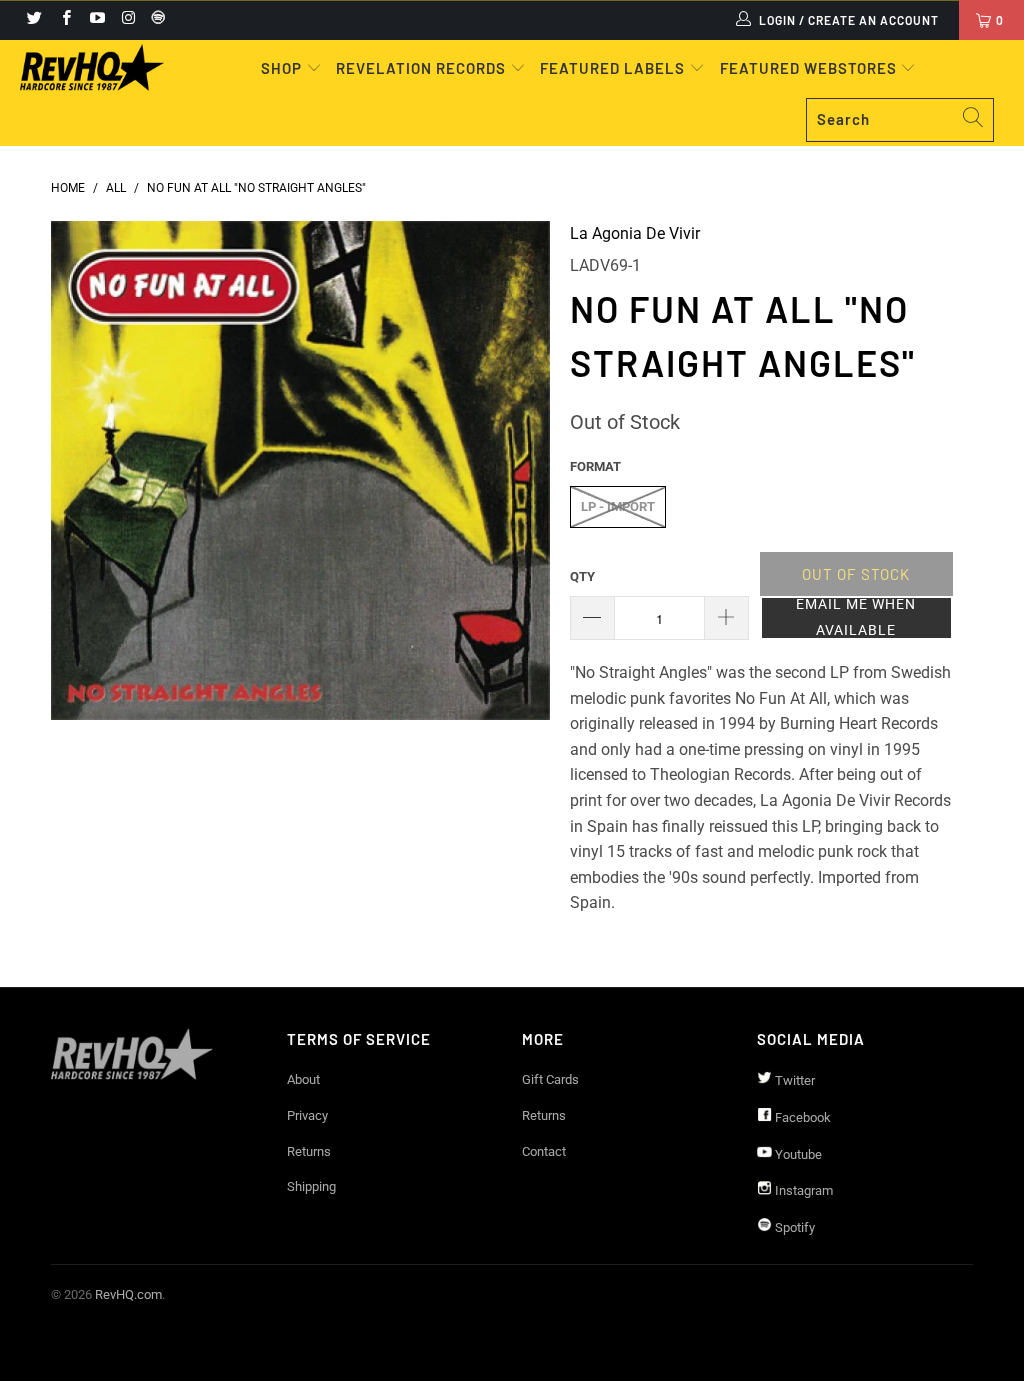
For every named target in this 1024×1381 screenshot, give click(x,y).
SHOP (283, 68)
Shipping (311, 1186)
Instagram (802, 1190)
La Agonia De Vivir (635, 233)
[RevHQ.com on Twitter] (33, 20)
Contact (544, 1151)
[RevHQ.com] (92, 67)
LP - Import (618, 506)
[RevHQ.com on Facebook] (64, 20)
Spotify (793, 1227)
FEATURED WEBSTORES (810, 68)
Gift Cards (550, 1079)
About (303, 1079)
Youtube (797, 1154)
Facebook (801, 1117)
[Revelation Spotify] (155, 20)
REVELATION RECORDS (421, 68)
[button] (856, 618)
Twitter (793, 1080)
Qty (582, 576)
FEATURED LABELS (612, 68)
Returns (309, 1151)
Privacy (307, 1115)
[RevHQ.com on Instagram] (127, 20)
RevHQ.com (128, 1294)
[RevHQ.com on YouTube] (96, 20)
